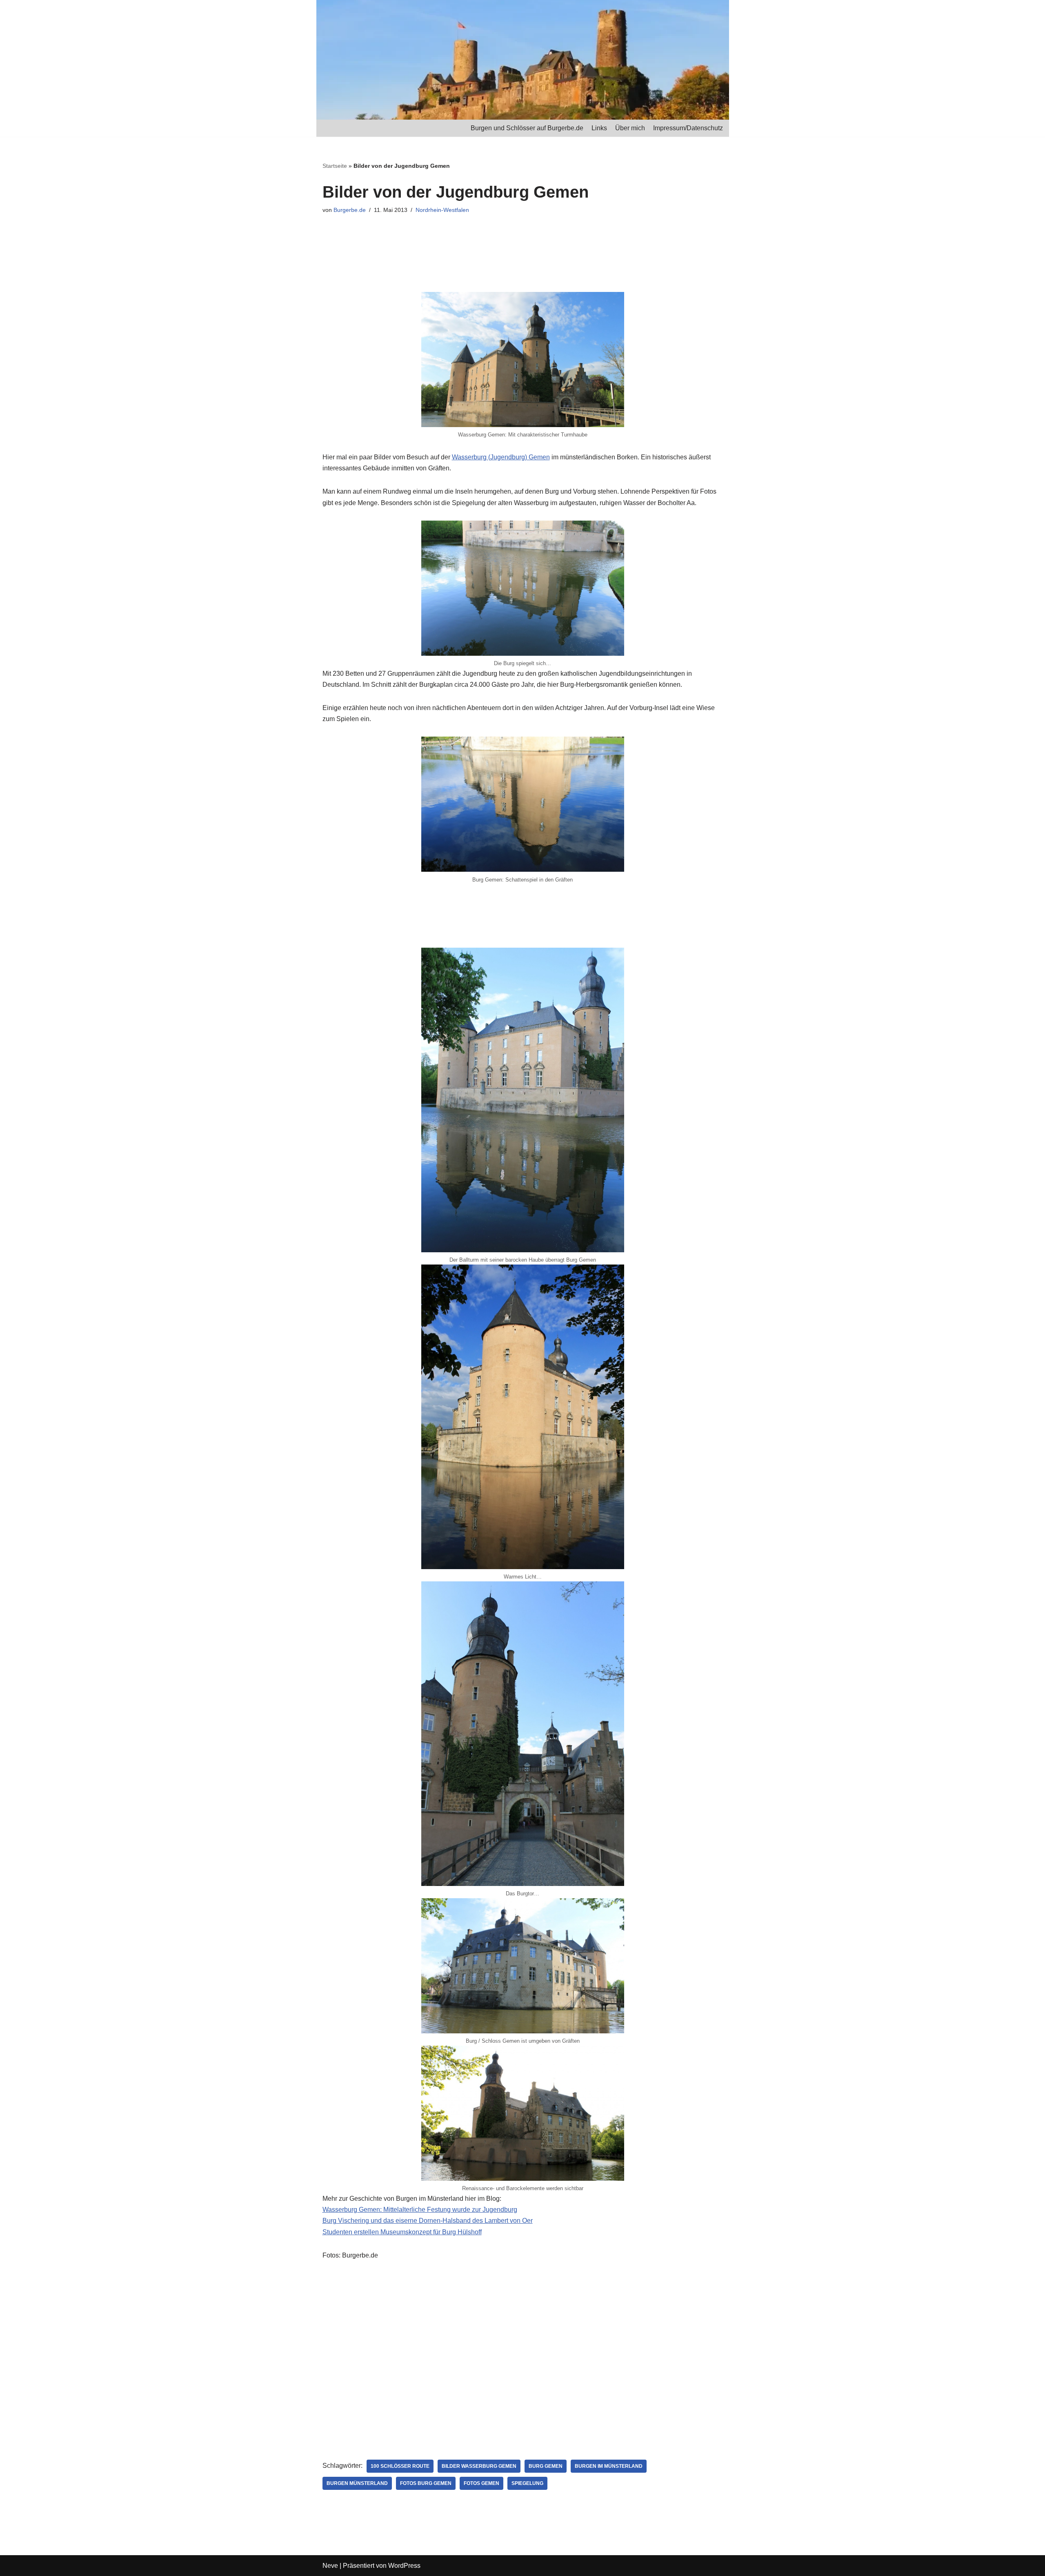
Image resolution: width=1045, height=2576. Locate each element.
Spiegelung (527, 2483)
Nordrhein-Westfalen (442, 210)
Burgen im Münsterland (609, 2466)
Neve (330, 2566)
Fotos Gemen (481, 2483)
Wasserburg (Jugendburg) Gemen (501, 457)
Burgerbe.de (350, 210)
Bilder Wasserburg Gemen (479, 2466)
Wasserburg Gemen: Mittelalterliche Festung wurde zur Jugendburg (420, 2210)
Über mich (630, 128)
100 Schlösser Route (400, 2466)
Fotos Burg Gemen (426, 2483)
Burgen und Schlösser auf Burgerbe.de (527, 128)
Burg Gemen (546, 2466)
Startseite (335, 166)
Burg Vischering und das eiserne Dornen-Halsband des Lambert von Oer (428, 2221)
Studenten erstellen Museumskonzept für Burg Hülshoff (402, 2232)
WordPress (404, 2566)
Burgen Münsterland (357, 2483)
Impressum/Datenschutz (688, 128)
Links (599, 128)
